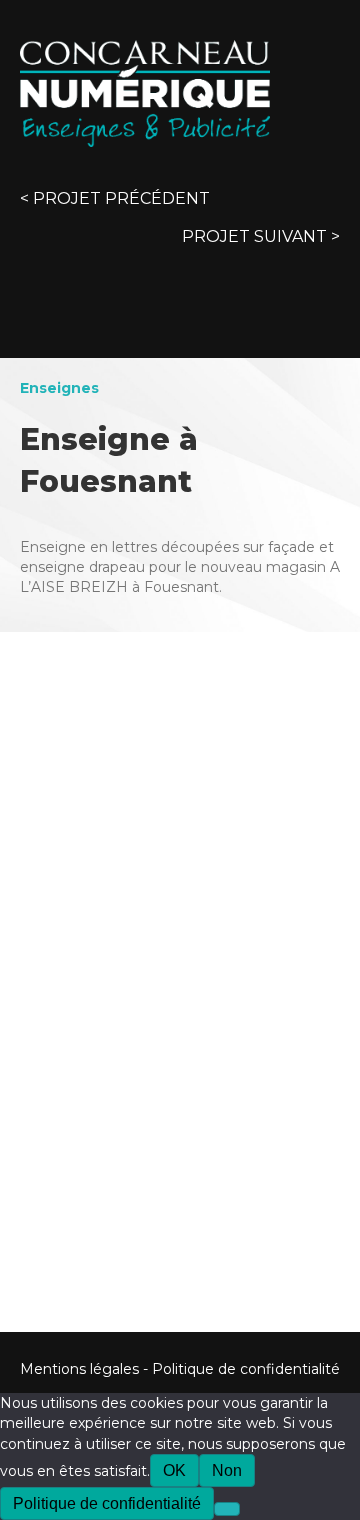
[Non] (227, 1509)
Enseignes (59, 388)
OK (174, 1470)
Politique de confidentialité (246, 1369)
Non (227, 1470)
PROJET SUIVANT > (261, 236)
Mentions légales (79, 1369)
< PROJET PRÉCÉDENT (115, 198)
